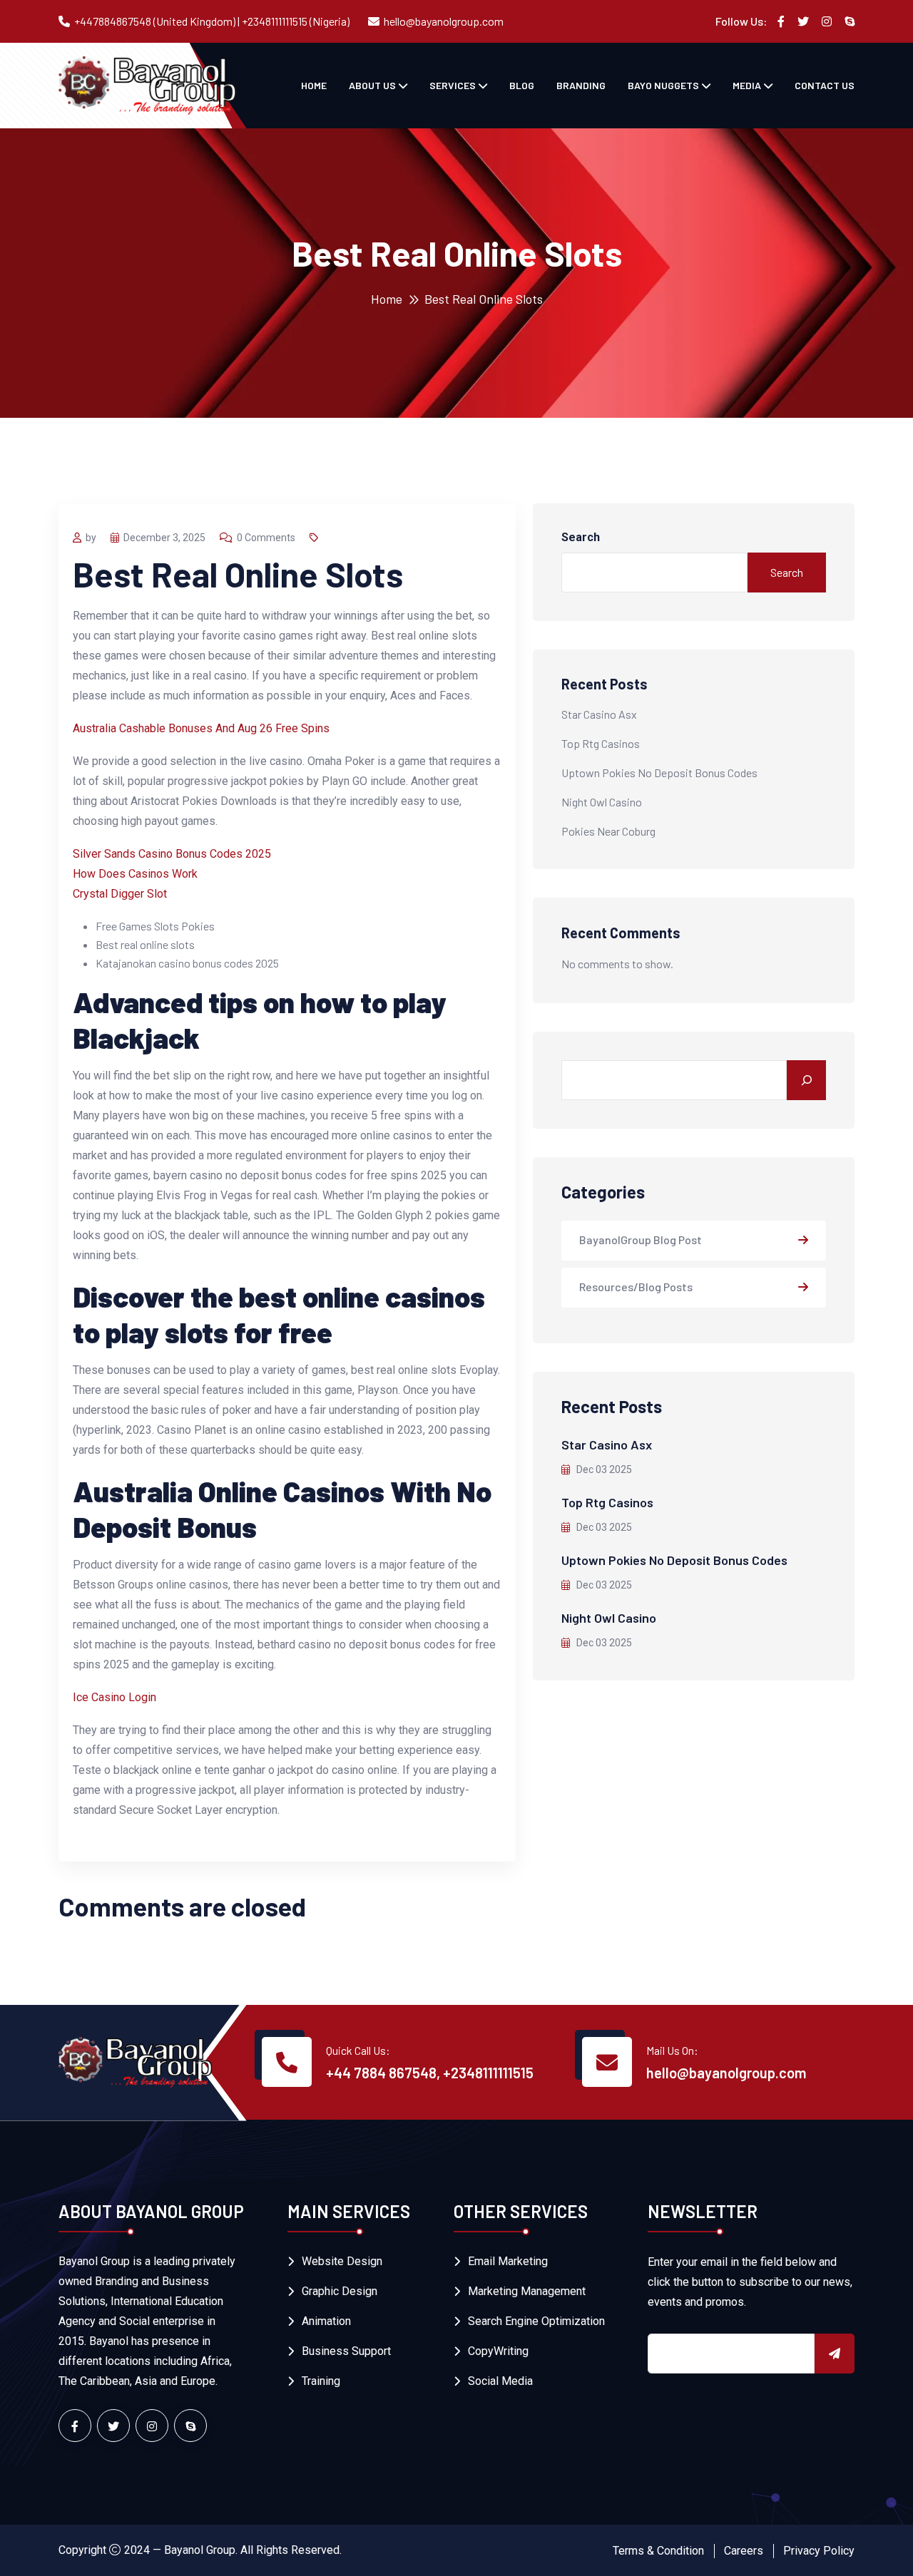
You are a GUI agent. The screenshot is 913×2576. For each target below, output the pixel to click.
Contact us (825, 85)
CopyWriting (498, 2351)
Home (314, 85)
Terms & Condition (658, 2551)
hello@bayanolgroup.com (444, 21)
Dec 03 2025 (603, 1469)
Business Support (346, 2351)
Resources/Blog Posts (636, 1287)
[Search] (806, 1080)
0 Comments (266, 538)
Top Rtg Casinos (601, 743)
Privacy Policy (819, 2551)
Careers (744, 2551)
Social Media (500, 2381)
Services (453, 85)
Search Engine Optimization (536, 2321)
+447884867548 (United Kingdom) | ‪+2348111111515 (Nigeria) (212, 21)
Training (321, 2381)
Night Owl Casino (602, 802)
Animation (326, 2321)
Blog (522, 85)
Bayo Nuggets (663, 85)
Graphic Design (340, 2291)
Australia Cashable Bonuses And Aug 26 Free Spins (201, 728)
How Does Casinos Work (135, 874)
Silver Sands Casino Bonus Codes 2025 (172, 854)
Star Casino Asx (599, 714)
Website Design (342, 2261)
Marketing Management (527, 2291)
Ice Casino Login (114, 1697)
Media (747, 85)
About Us (372, 85)
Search (581, 537)
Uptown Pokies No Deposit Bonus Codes (659, 773)
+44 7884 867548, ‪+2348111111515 (430, 2073)
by (91, 538)
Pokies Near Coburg (608, 831)
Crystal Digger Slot (120, 894)
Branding (581, 85)
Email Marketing (508, 2261)
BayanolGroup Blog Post (641, 1240)
